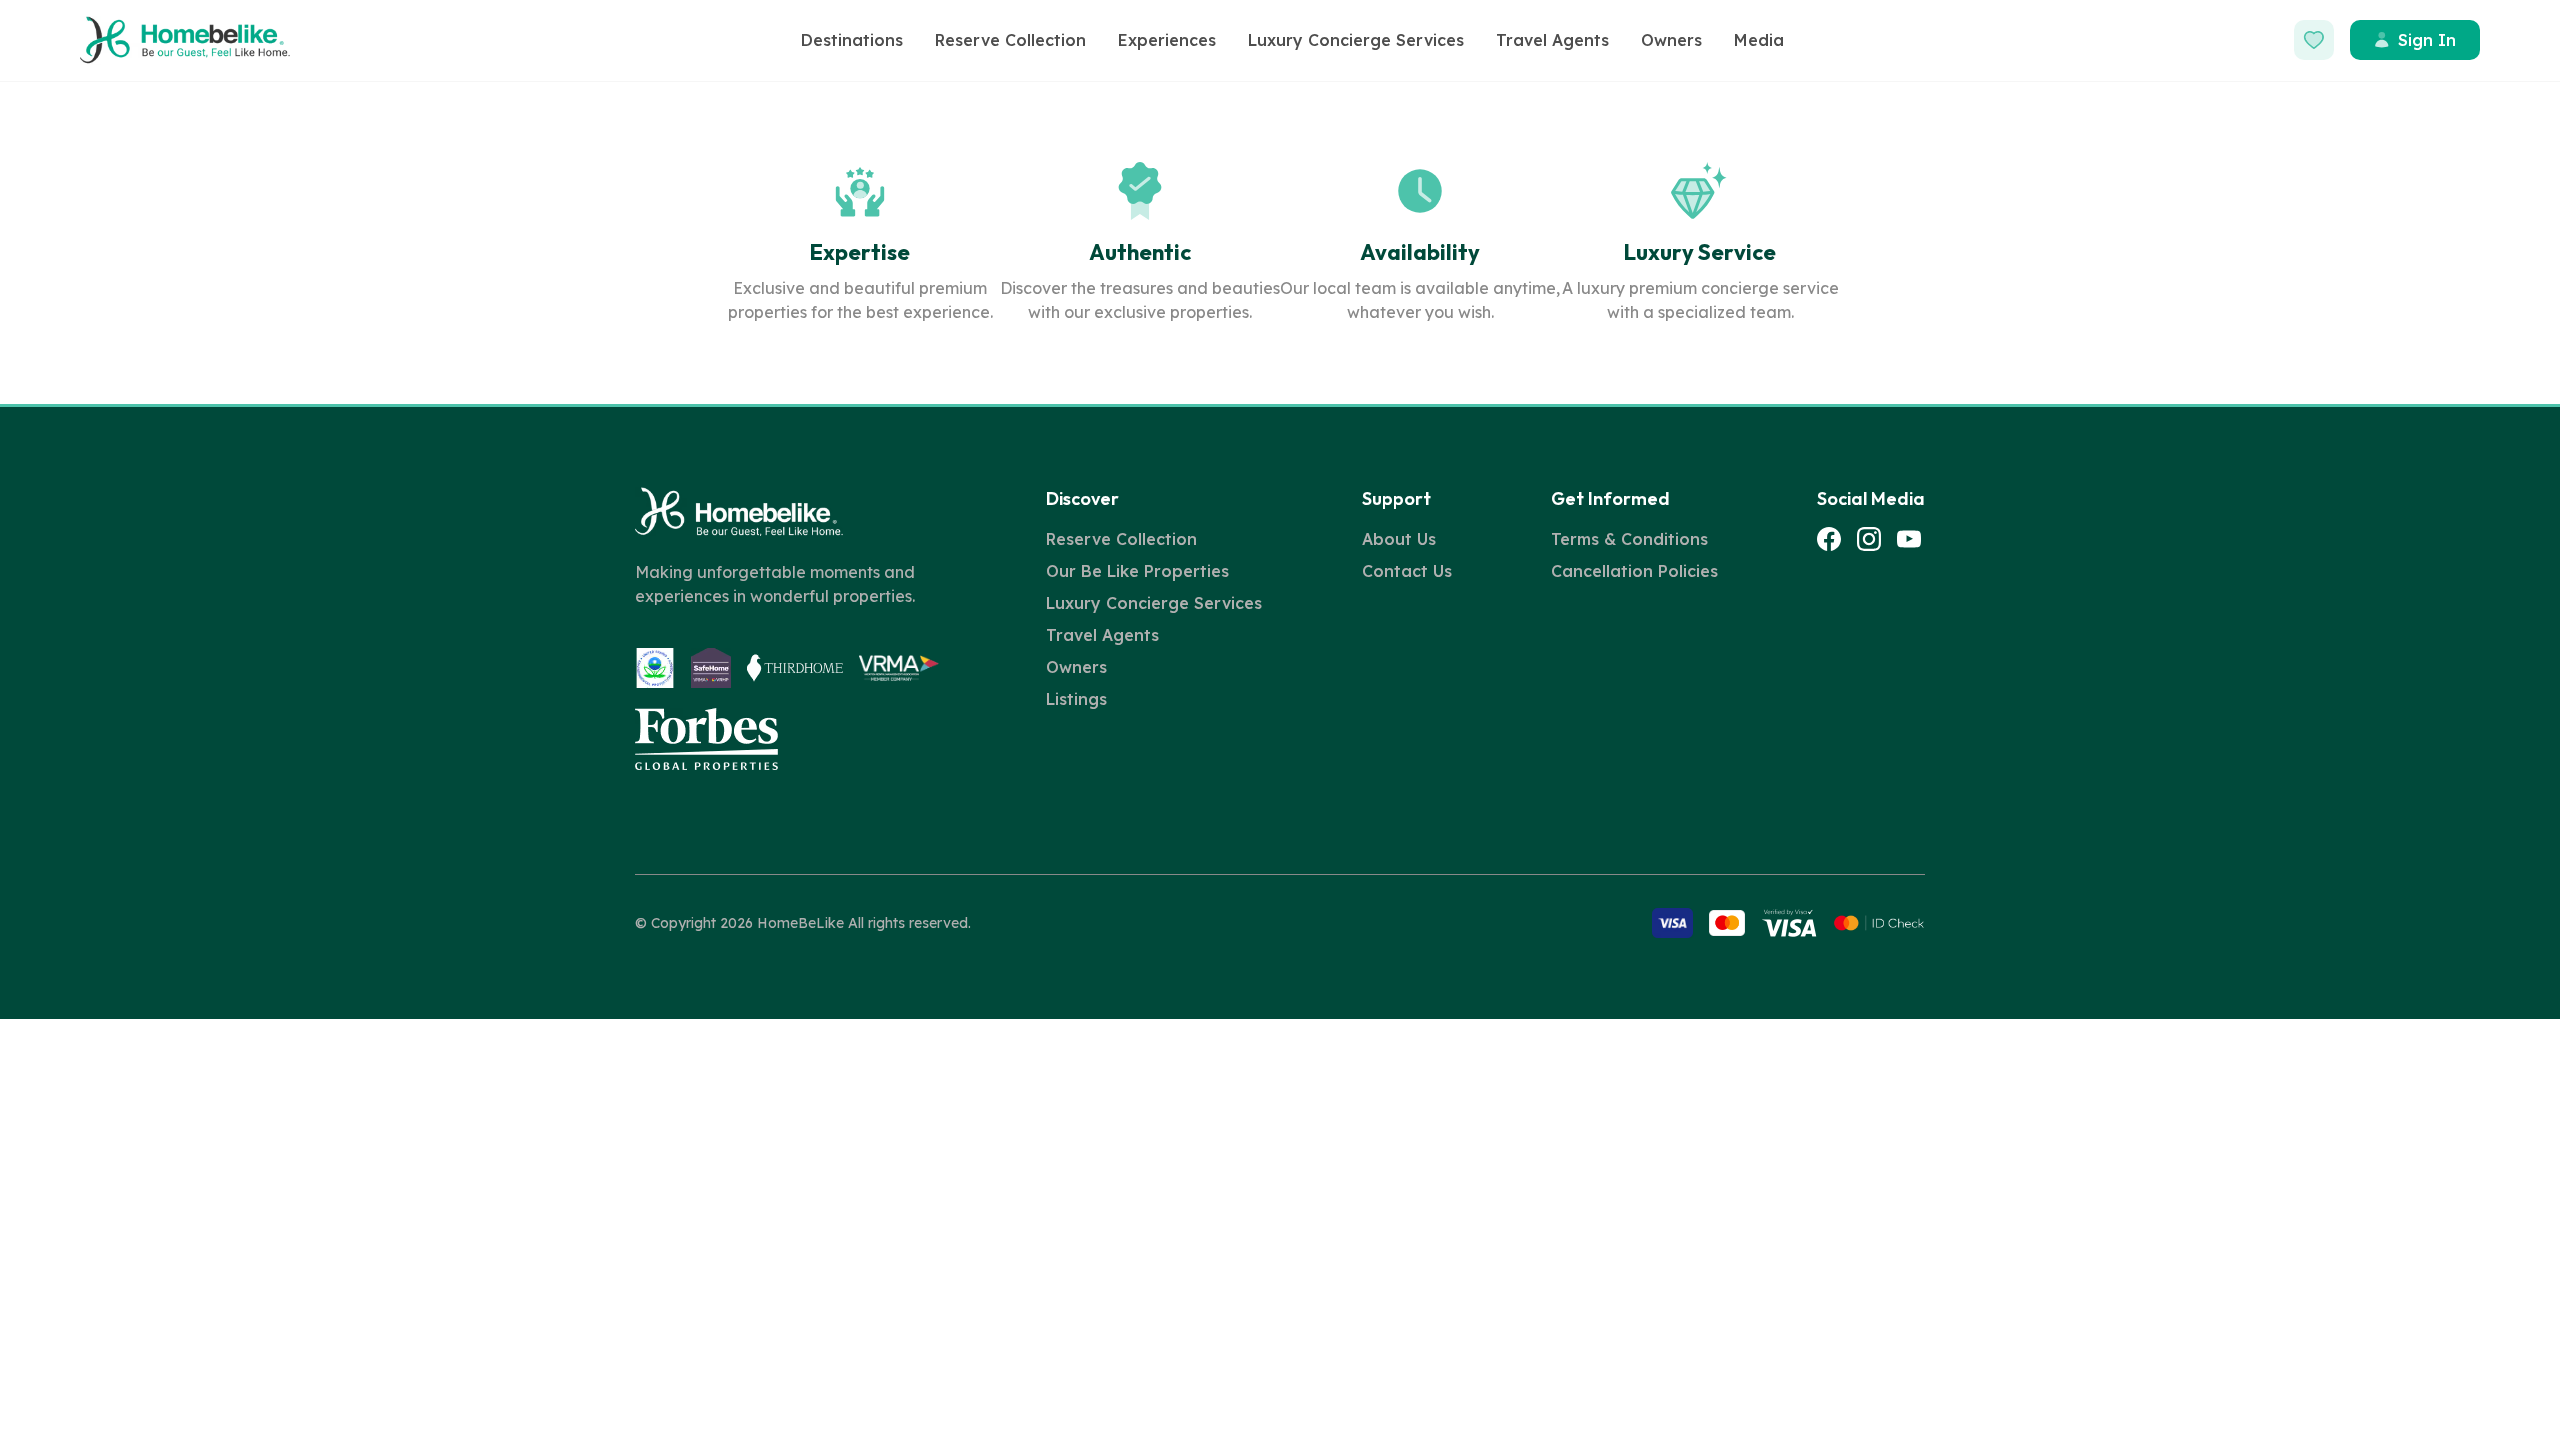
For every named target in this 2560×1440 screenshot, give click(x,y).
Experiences (1167, 40)
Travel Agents (1552, 40)
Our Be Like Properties (1137, 571)
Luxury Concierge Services (1356, 40)
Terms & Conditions (1629, 539)
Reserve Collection (1010, 40)
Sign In (2427, 40)
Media (1759, 40)
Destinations (852, 40)
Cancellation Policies (1634, 571)
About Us (1399, 539)
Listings (1076, 699)
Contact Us (1407, 571)
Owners (1671, 40)
